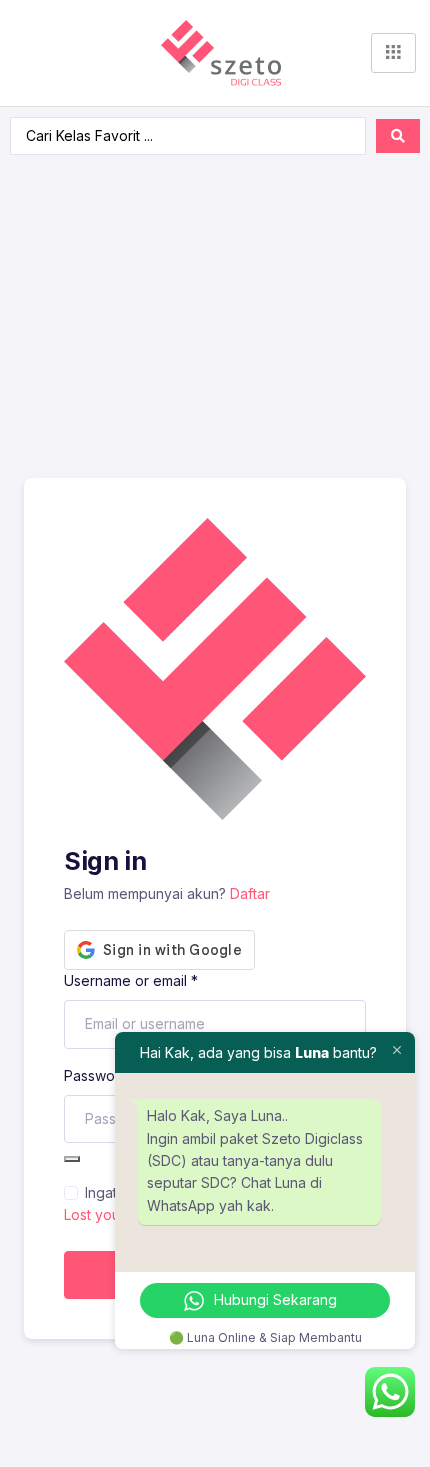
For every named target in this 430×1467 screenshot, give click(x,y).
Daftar (250, 893)
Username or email (131, 980)
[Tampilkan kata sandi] (72, 1159)
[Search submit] (398, 136)
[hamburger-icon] (393, 53)
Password (102, 1075)
